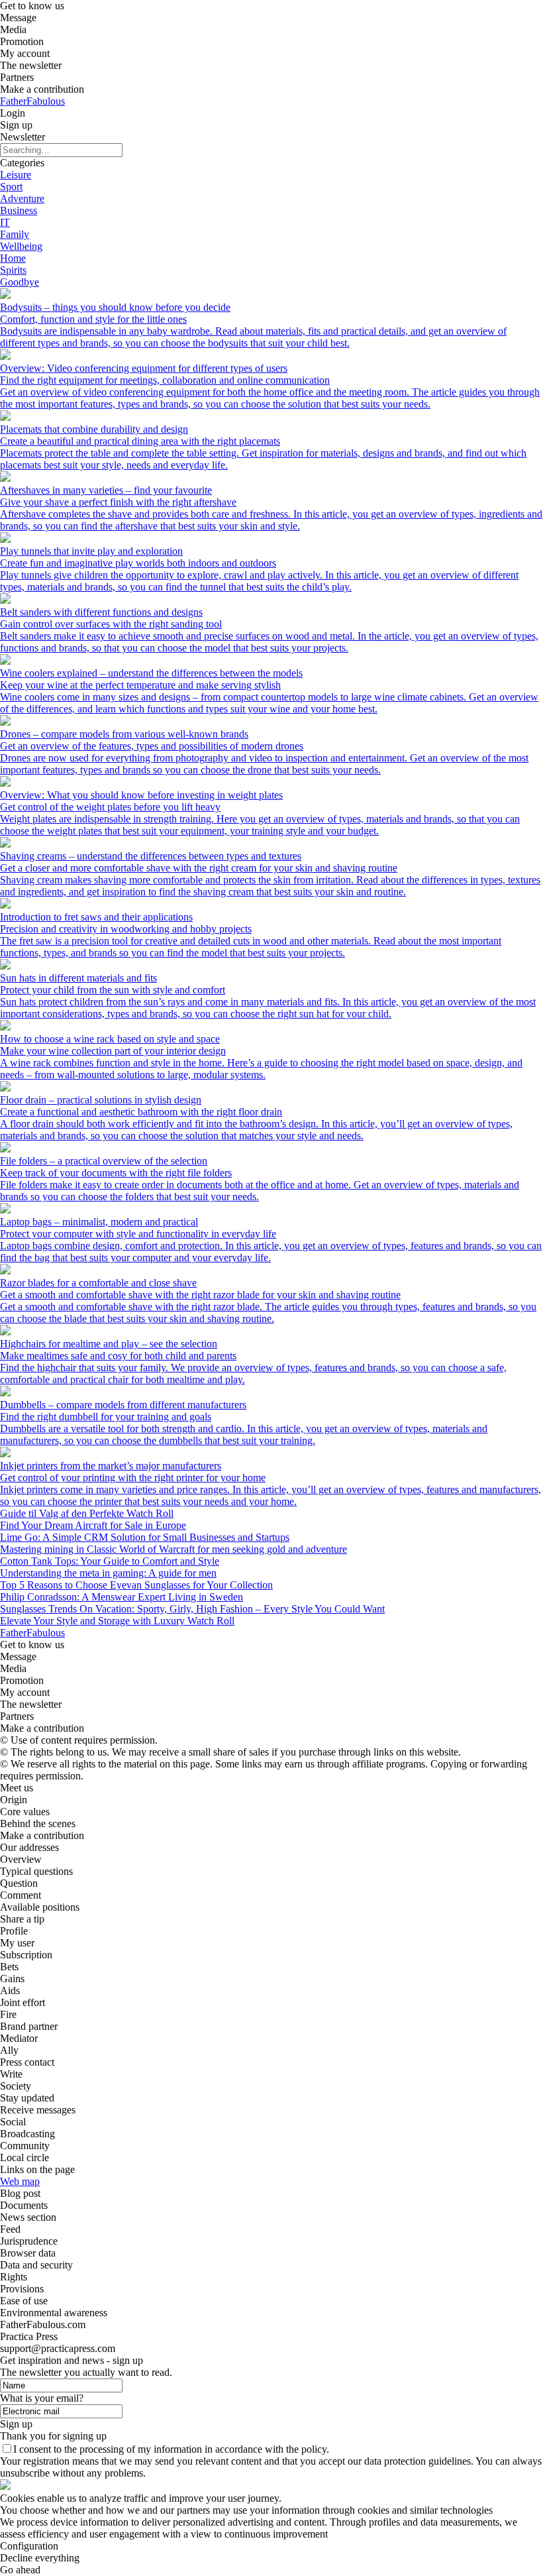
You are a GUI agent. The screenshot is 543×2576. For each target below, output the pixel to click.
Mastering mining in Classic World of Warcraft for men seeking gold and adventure (173, 1549)
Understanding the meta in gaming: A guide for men (108, 1573)
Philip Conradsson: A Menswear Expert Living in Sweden (122, 1597)
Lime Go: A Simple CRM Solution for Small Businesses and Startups (145, 1537)
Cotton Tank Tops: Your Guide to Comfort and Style (110, 1561)
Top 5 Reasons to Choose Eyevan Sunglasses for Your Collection (136, 1585)
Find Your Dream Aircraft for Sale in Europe (93, 1525)
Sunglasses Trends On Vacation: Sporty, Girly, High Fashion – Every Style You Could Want (192, 1609)
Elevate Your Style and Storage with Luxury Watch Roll (117, 1621)
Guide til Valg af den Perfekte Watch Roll (87, 1513)
